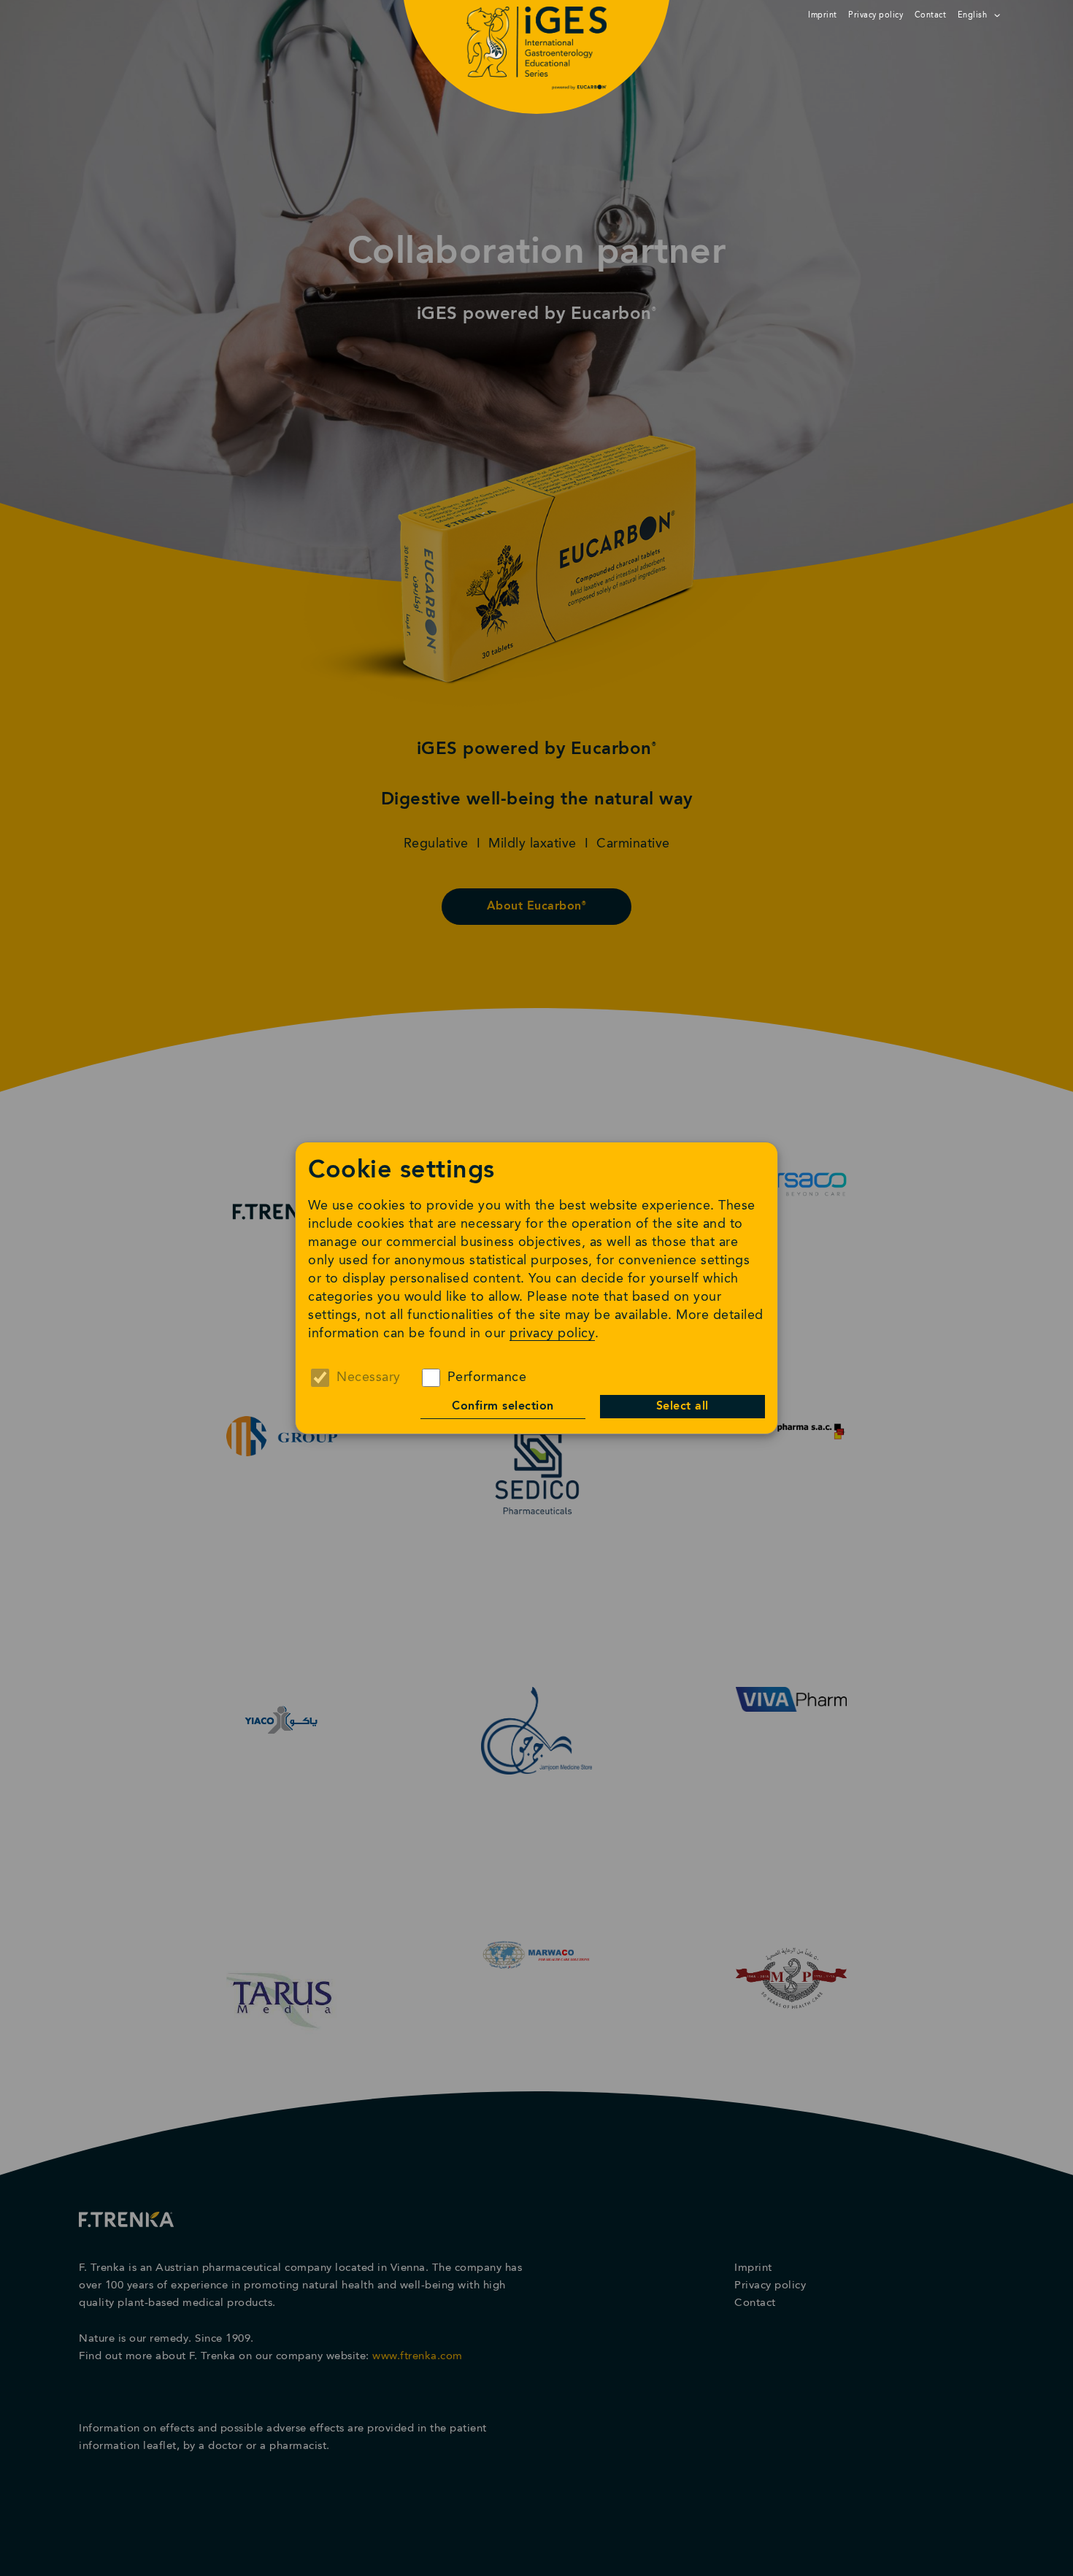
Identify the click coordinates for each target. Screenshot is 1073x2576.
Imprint (823, 16)
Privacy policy (876, 16)
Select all (682, 1407)
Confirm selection (503, 1407)
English (973, 16)
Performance (487, 1377)
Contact (931, 16)
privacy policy (552, 1334)
